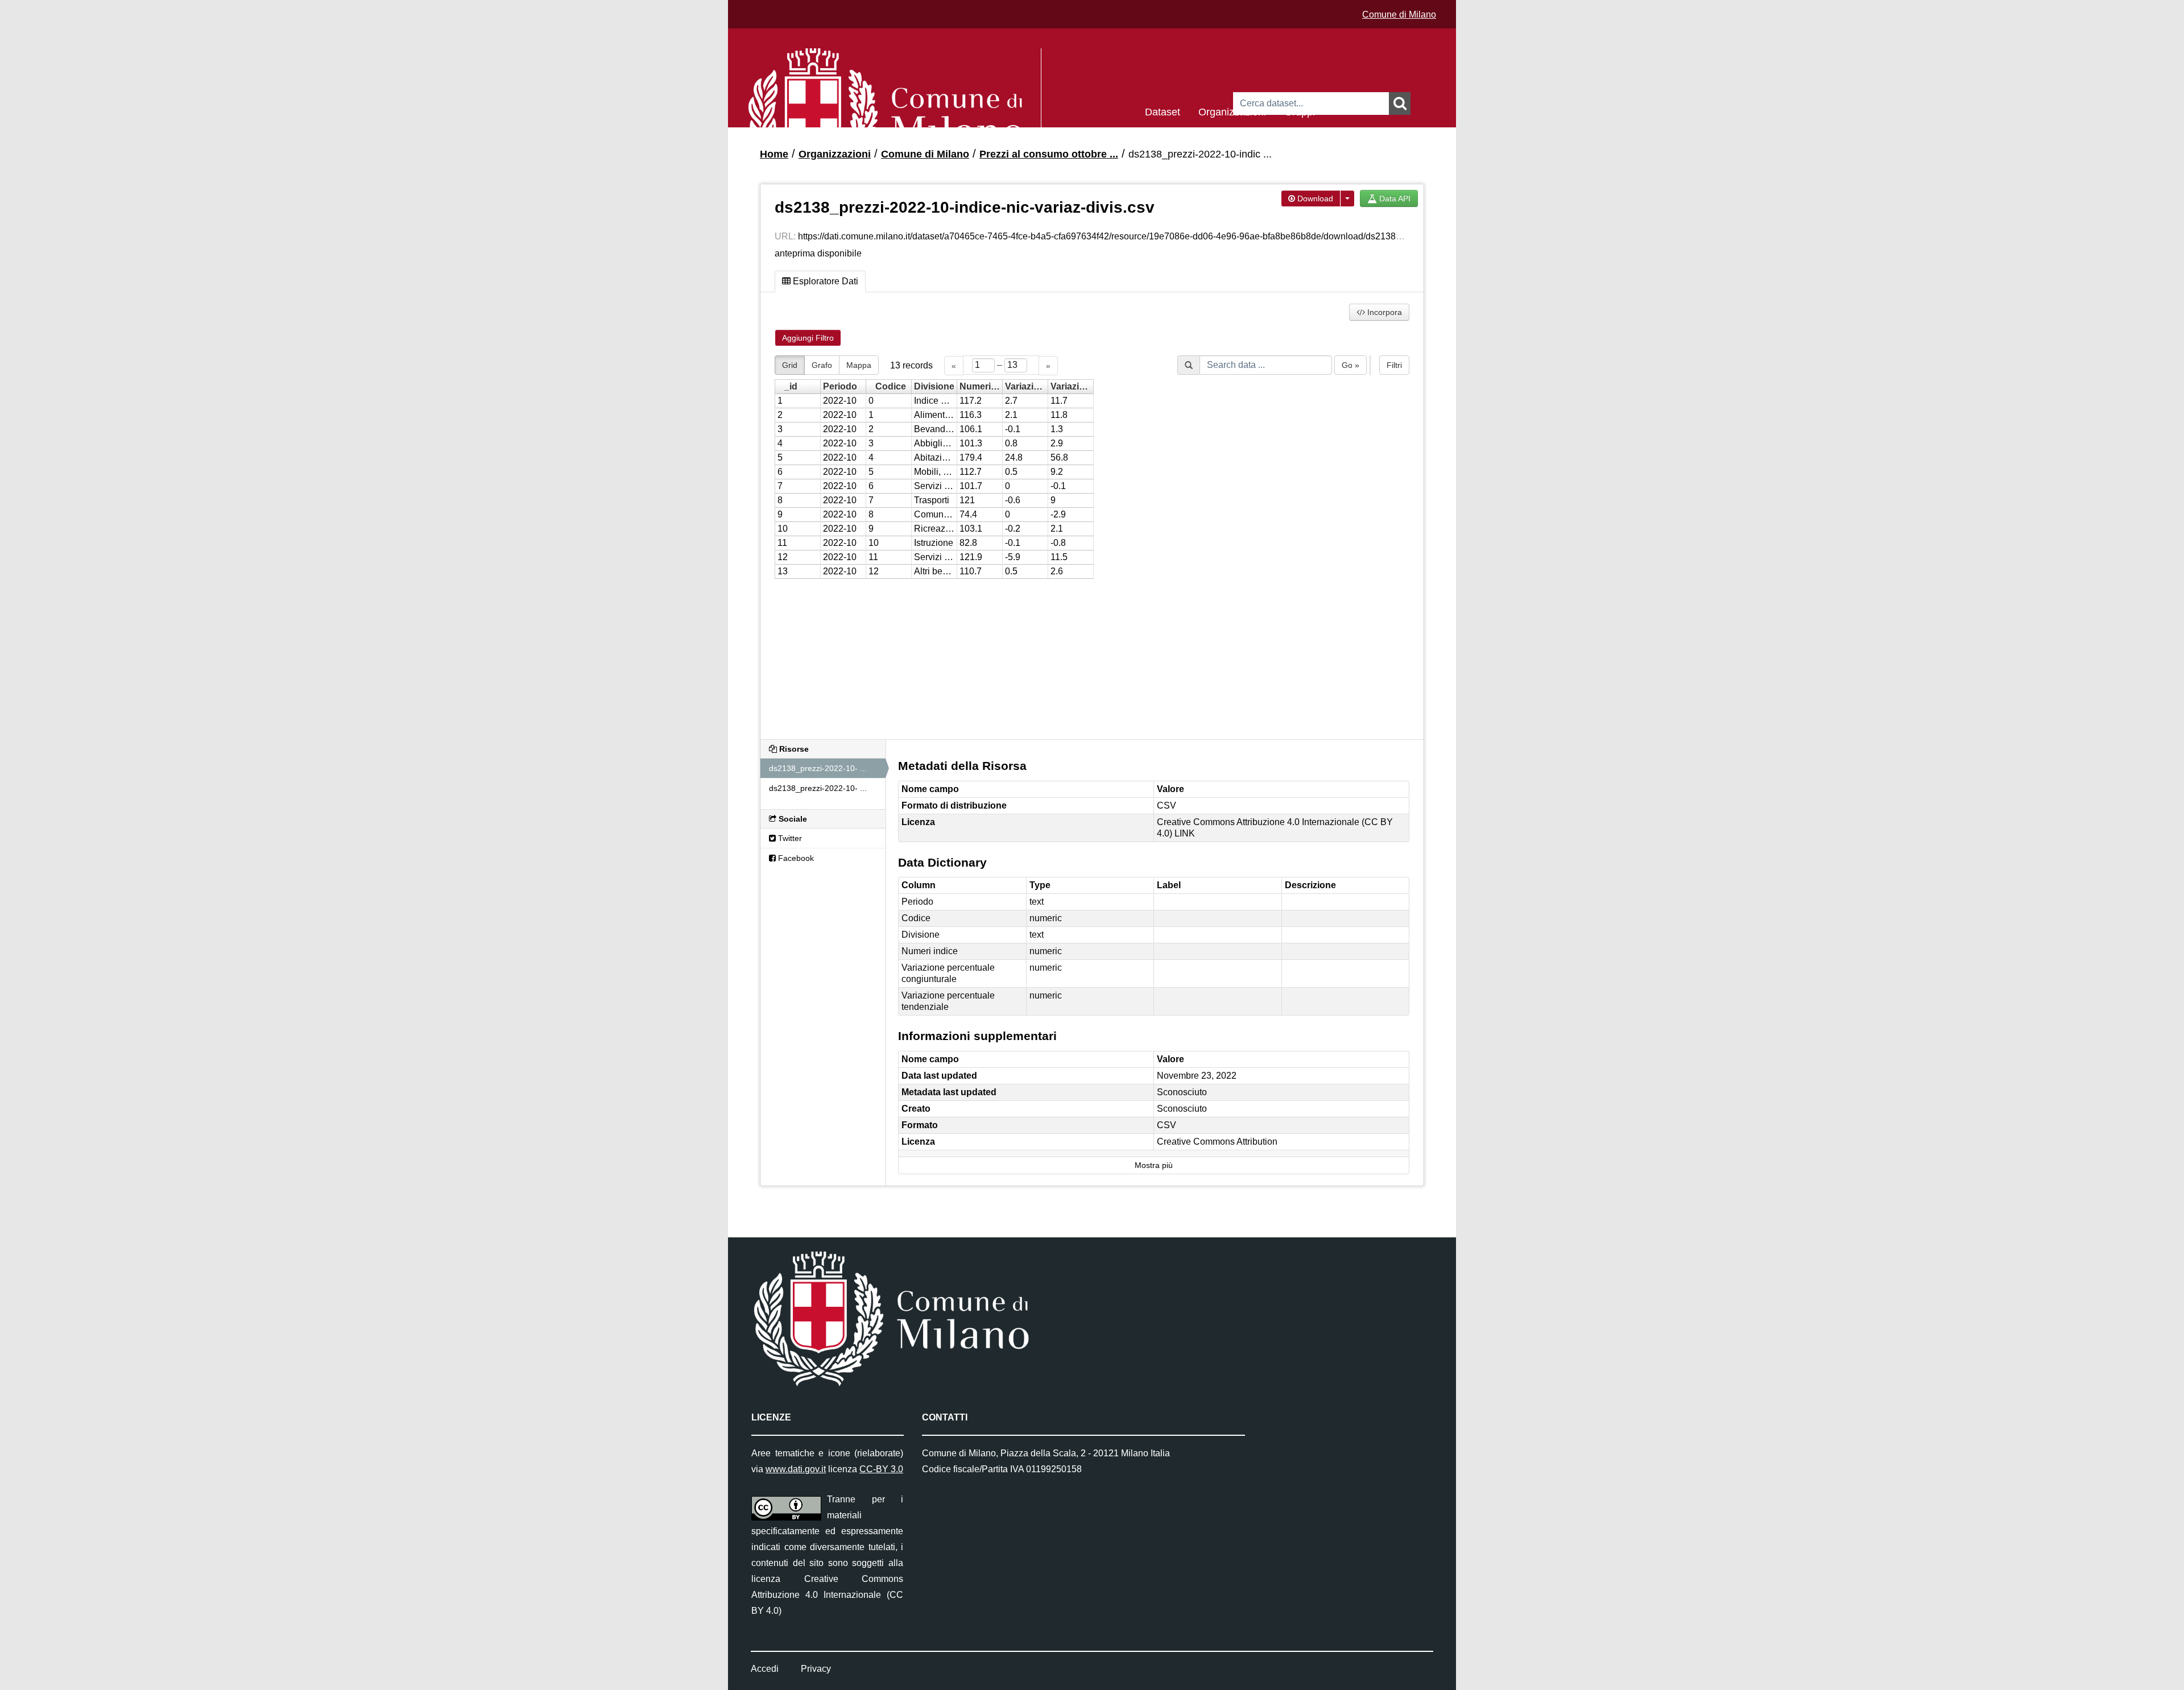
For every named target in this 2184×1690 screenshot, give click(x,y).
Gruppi (1300, 111)
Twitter (789, 838)
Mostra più (1154, 1165)
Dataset (1163, 111)
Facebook (795, 858)
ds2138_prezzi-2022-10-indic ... (1200, 154)
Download (1314, 198)
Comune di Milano (1399, 15)
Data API (1394, 198)
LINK (1185, 833)
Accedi (765, 1669)
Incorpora (1383, 312)
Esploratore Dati (824, 281)
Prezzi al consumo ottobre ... (1049, 154)
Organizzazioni (1232, 111)
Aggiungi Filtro (808, 338)
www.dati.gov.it (796, 1469)
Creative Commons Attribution (1217, 1142)
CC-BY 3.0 (881, 1469)
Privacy (816, 1669)
